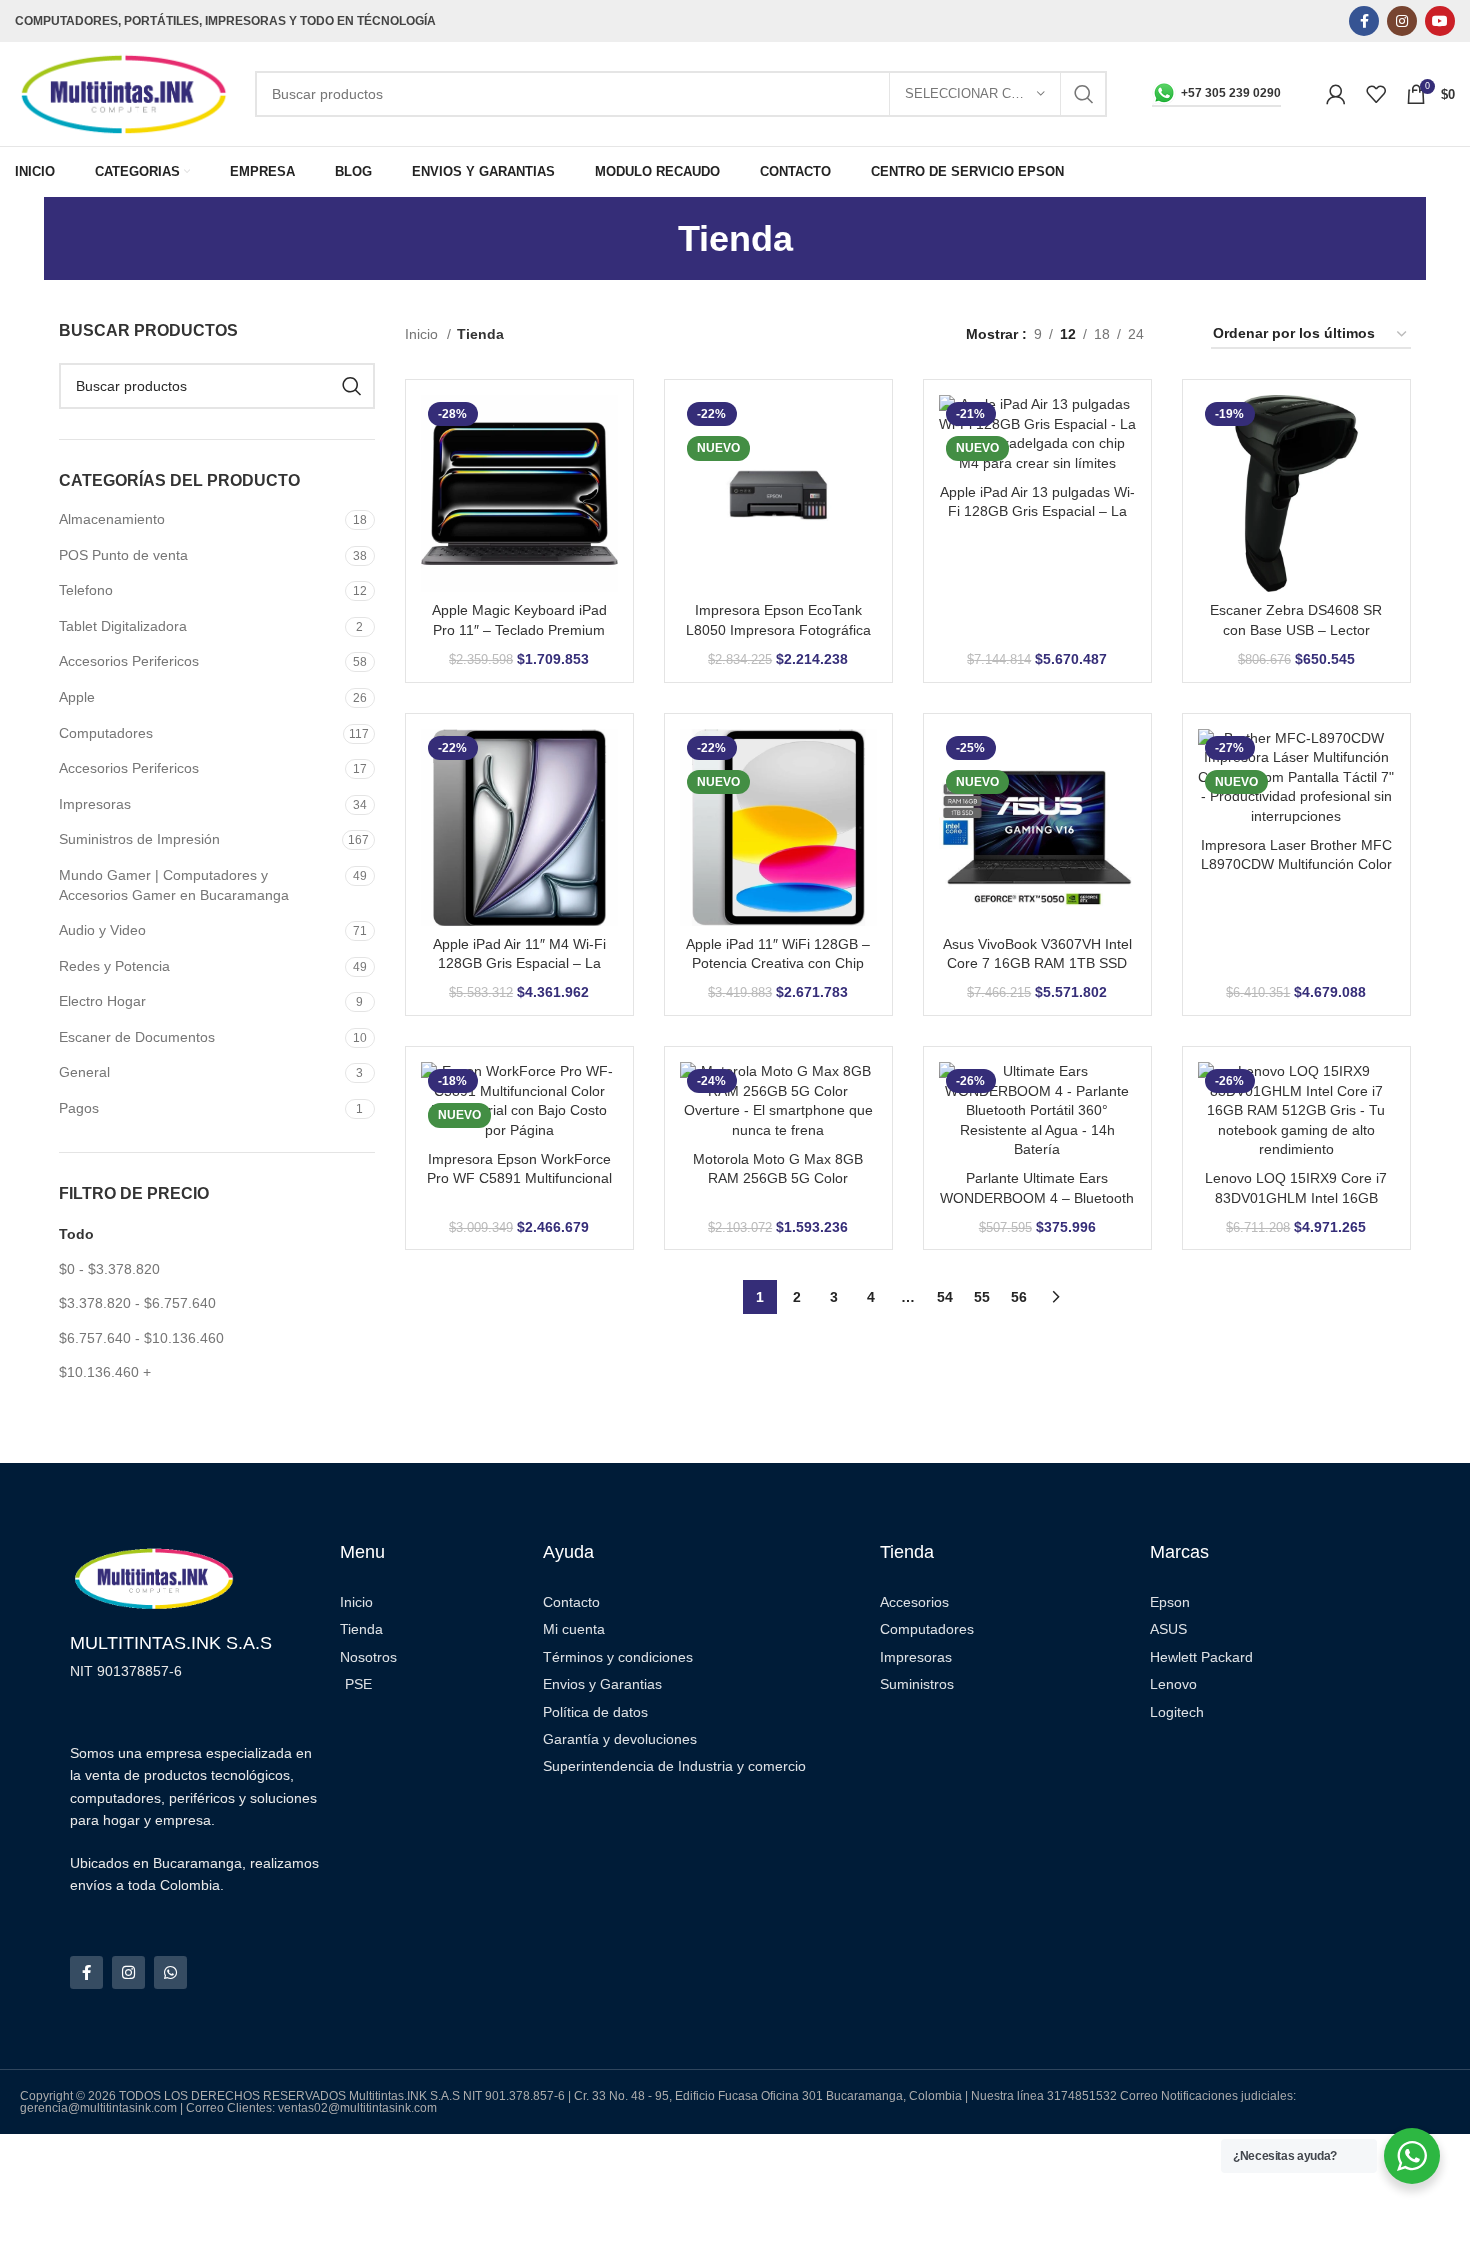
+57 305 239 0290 (1231, 93)
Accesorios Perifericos (129, 661)
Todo (76, 1234)
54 (945, 1297)
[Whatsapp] (170, 1972)
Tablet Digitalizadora (123, 626)
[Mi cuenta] (1336, 94)
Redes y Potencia (114, 966)
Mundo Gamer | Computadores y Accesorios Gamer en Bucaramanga (174, 885)
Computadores (106, 733)
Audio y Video (102, 930)
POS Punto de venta (123, 555)
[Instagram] (128, 1972)
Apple (77, 697)
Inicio (423, 334)
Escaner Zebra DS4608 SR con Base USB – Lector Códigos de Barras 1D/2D (1296, 629)
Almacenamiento (112, 519)
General (84, 1072)
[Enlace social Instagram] (1402, 21)
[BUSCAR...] (1084, 94)
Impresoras (95, 804)
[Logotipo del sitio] (125, 93)
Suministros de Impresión (139, 839)
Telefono (86, 590)
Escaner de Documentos (137, 1037)
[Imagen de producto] (519, 493)
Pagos (79, 1108)
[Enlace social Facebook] (1364, 21)
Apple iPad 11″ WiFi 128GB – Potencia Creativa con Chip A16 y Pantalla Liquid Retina (778, 963)
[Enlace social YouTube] (1440, 21)
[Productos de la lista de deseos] (1376, 94)
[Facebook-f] (86, 1972)
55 (982, 1297)
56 (1019, 1297)
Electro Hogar (102, 1001)
